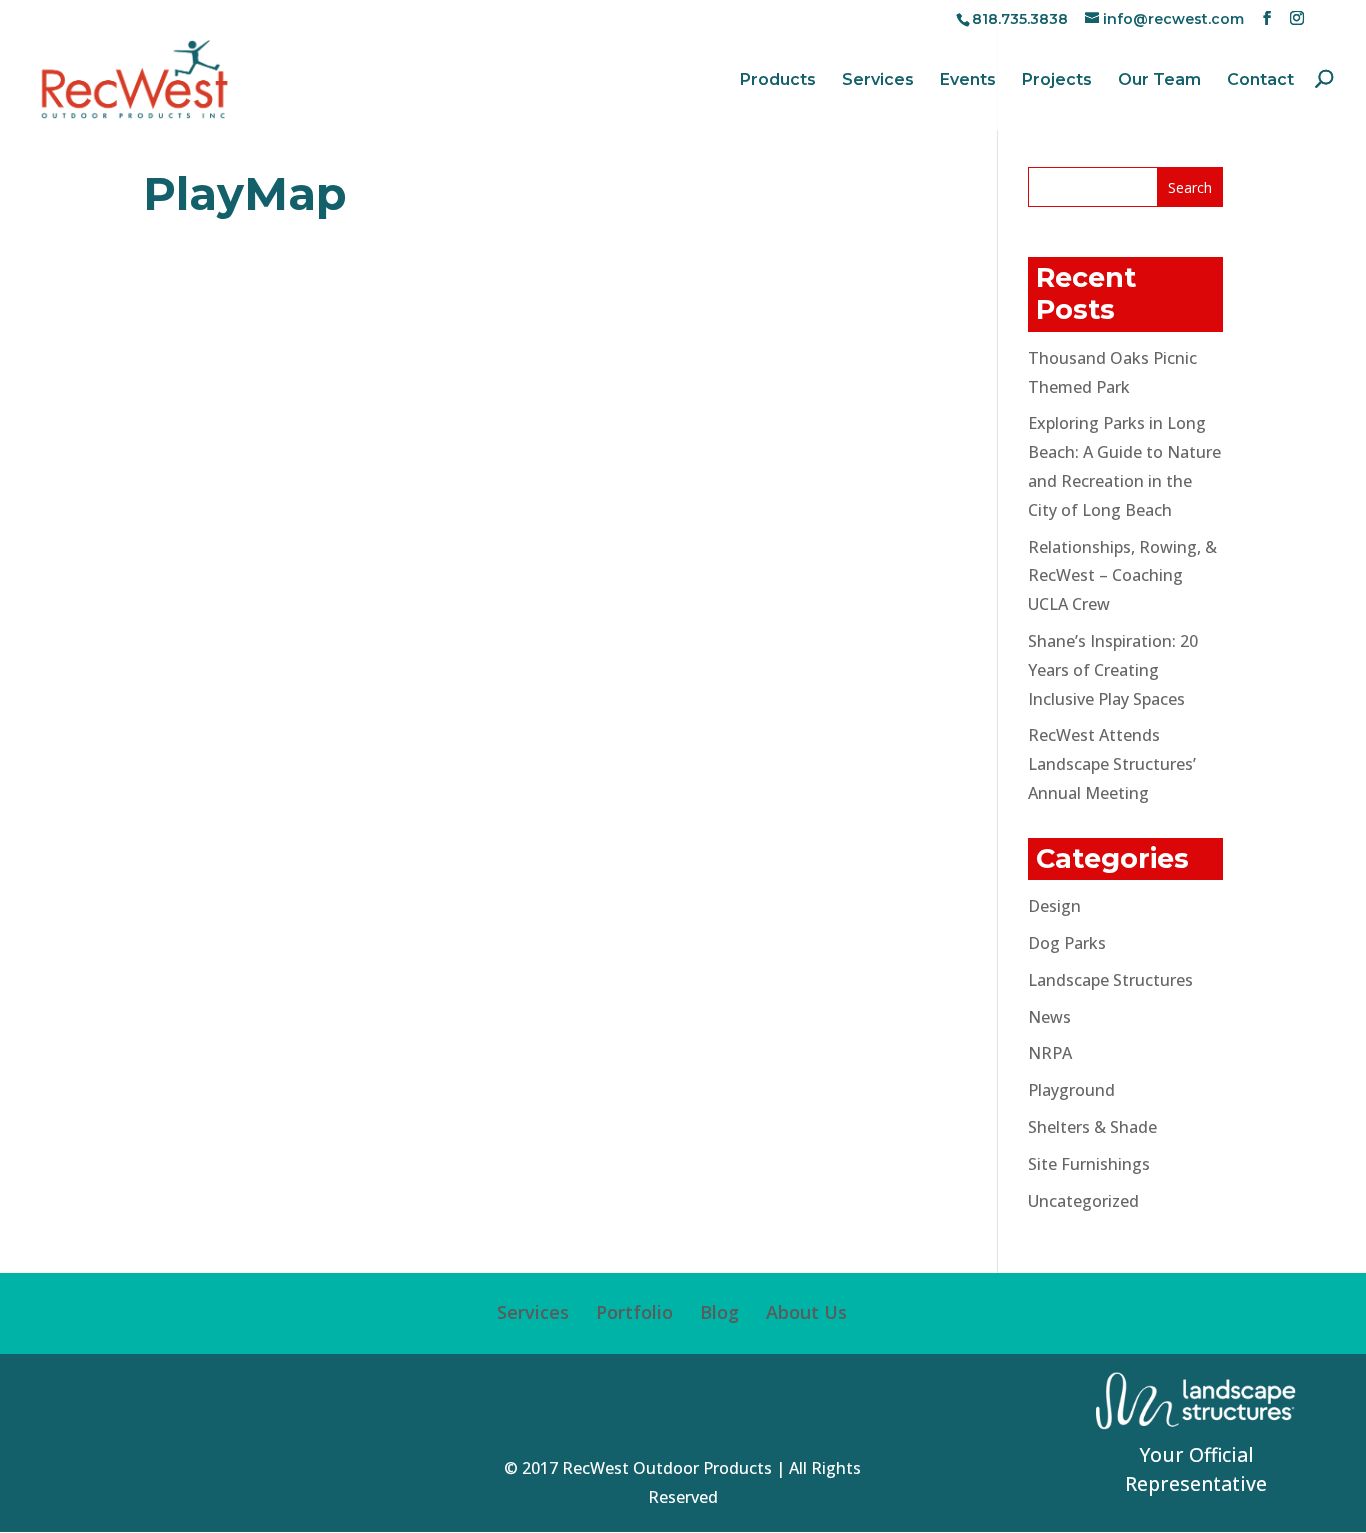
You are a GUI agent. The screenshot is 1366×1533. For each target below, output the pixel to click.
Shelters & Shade (1092, 1127)
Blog (719, 1312)
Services (878, 81)
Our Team (1159, 81)
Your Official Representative (1196, 1469)
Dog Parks (1067, 943)
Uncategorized (1083, 1201)
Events (968, 81)
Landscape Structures (1110, 980)
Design (1054, 906)
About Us (806, 1312)
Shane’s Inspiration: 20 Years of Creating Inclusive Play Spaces (1113, 670)
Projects (1057, 81)
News (1049, 1017)
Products (778, 81)
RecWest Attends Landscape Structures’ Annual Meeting (1112, 764)
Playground (1071, 1090)
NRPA (1050, 1053)
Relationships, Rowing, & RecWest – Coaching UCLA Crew (1122, 576)
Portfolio (634, 1312)
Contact (1260, 81)
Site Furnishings (1089, 1164)
